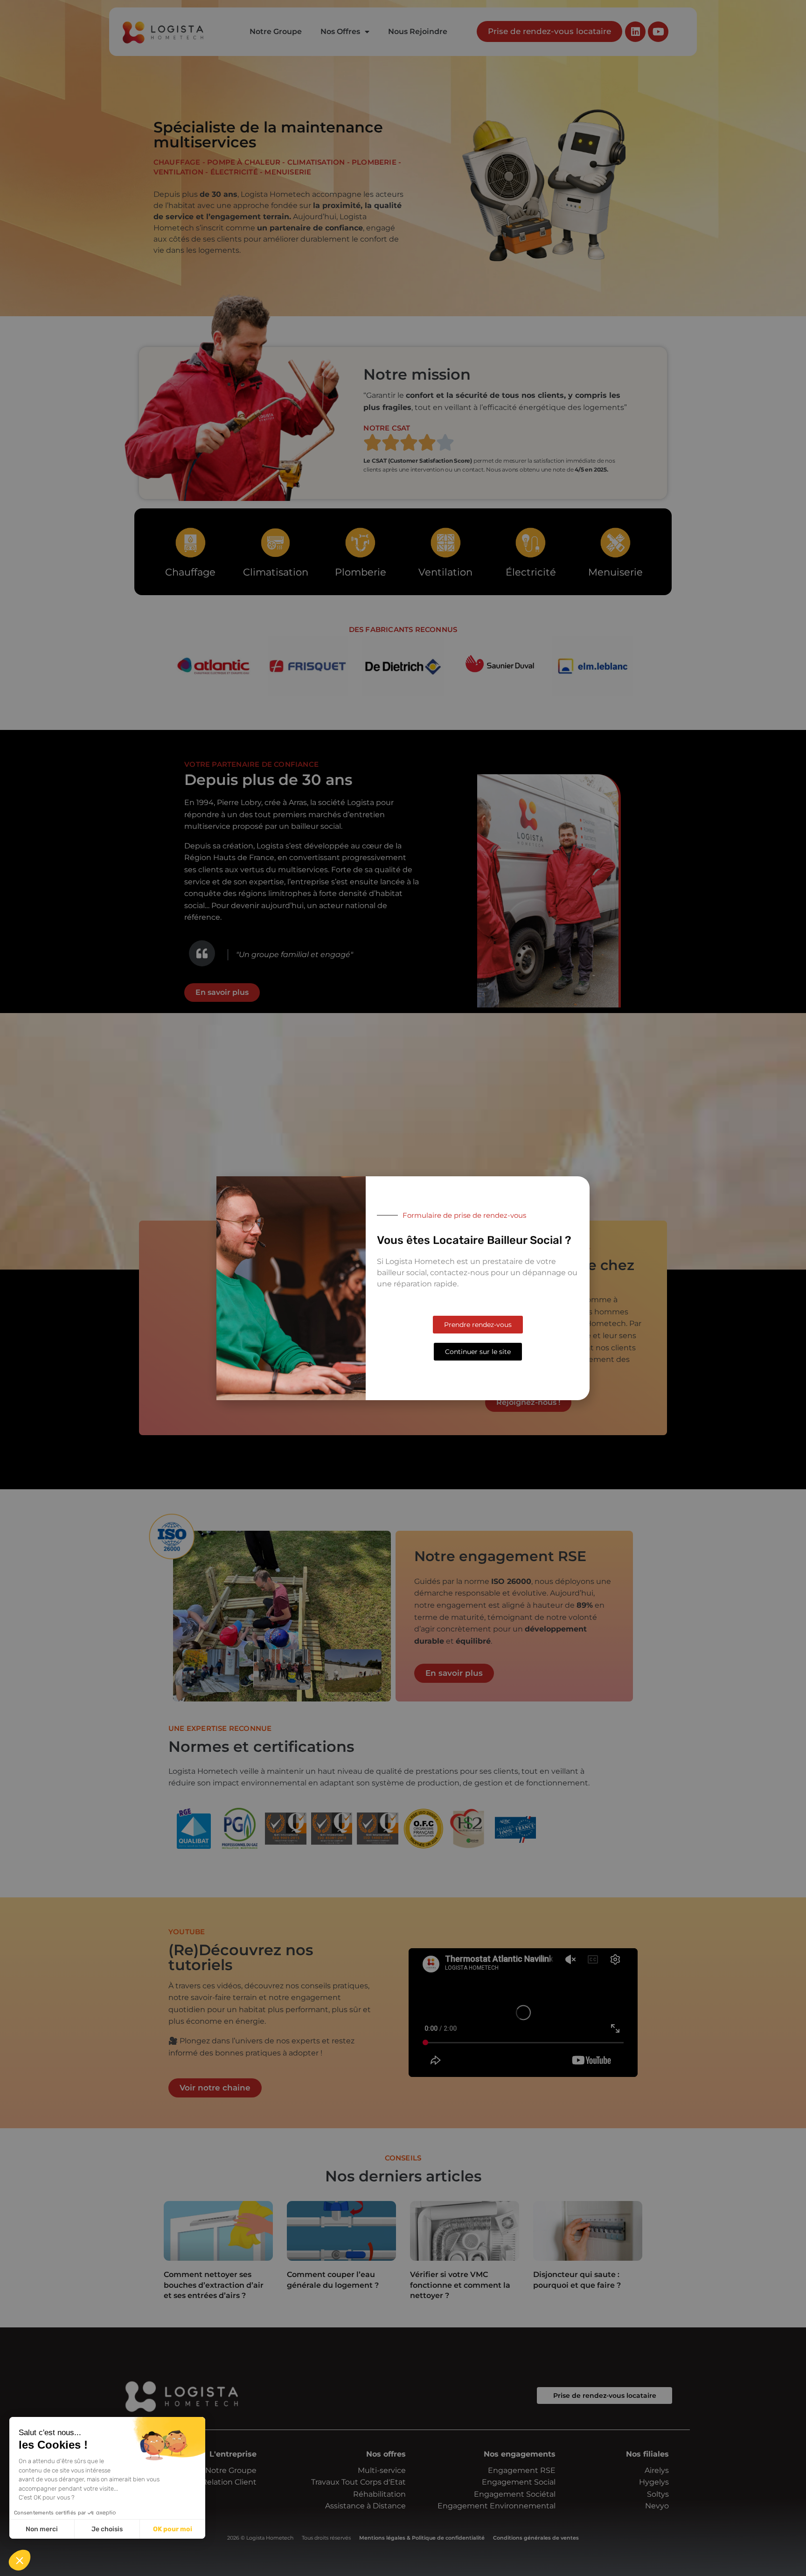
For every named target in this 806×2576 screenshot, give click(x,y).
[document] (403, 1288)
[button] (20, 2560)
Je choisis (107, 2529)
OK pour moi (173, 2529)
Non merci (42, 2529)
